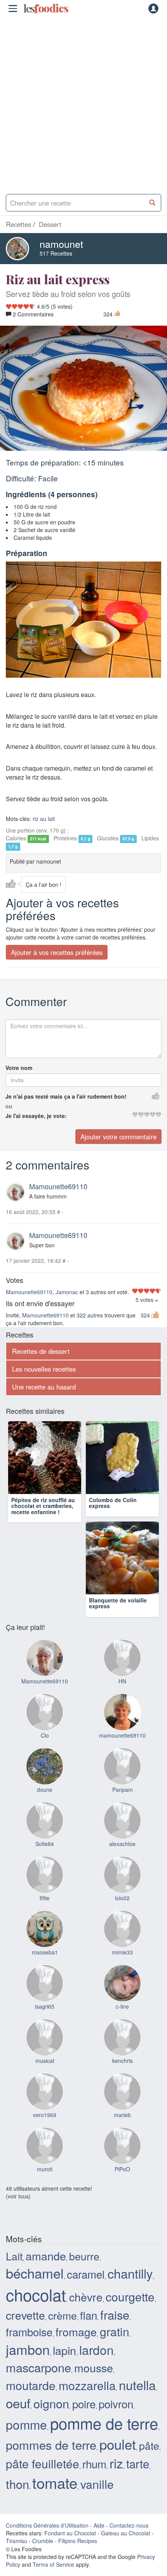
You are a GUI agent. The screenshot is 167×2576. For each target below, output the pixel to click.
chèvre (86, 2297)
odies (46, 9)
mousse (94, 2367)
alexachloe (122, 1844)
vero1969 (45, 2115)
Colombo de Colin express (113, 1503)
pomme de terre (104, 2423)
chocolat (36, 2294)
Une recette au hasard (44, 1387)
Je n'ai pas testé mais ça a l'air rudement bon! (66, 1096)
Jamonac (67, 1292)
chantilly (130, 2273)
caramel (86, 2274)
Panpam (123, 1789)
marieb (122, 2115)
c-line (122, 2006)
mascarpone (38, 2367)
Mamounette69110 (58, 1186)
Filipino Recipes (78, 2541)
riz (116, 2463)
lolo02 (122, 1898)
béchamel (35, 2273)
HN (122, 1681)
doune (45, 1789)
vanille (97, 2484)
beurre (84, 2256)
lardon (97, 2350)
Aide (99, 2525)
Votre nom (19, 1068)
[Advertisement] (83, 103)
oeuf (18, 2403)
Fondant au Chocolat (70, 2533)
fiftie (45, 1898)
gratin (115, 2331)
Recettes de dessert (41, 1351)
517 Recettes (56, 253)
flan (89, 2315)
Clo (45, 1735)
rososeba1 (45, 1952)
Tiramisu (17, 2541)
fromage (76, 2331)
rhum (94, 2464)
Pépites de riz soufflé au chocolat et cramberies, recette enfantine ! (43, 1506)
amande (46, 2256)
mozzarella (87, 2385)
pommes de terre (51, 2445)
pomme (26, 2425)
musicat (45, 2061)
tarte (138, 2463)
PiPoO (122, 2169)
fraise (115, 2315)
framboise (29, 2332)
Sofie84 (45, 1844)
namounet (61, 244)
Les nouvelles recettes (44, 1369)
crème (63, 2315)
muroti (45, 2169)
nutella (137, 2385)
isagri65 (45, 2006)
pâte (149, 2445)
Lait (14, 2256)
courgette (130, 2296)
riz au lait (44, 819)
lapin (64, 2350)
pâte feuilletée (43, 2463)
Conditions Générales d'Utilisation (47, 2525)
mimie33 (122, 1952)
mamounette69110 (122, 1735)
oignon (51, 2403)
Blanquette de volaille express (118, 1603)
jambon (28, 2349)
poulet (118, 2444)
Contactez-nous (129, 2525)
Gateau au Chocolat (126, 2533)
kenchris (123, 2061)
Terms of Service (53, 2564)
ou (9, 1106)
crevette (25, 2315)
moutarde (31, 2385)
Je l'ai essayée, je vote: (36, 1116)
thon (17, 2484)
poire (84, 2404)
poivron (116, 2404)
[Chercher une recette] (152, 203)
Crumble (43, 2541)
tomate (55, 2482)
